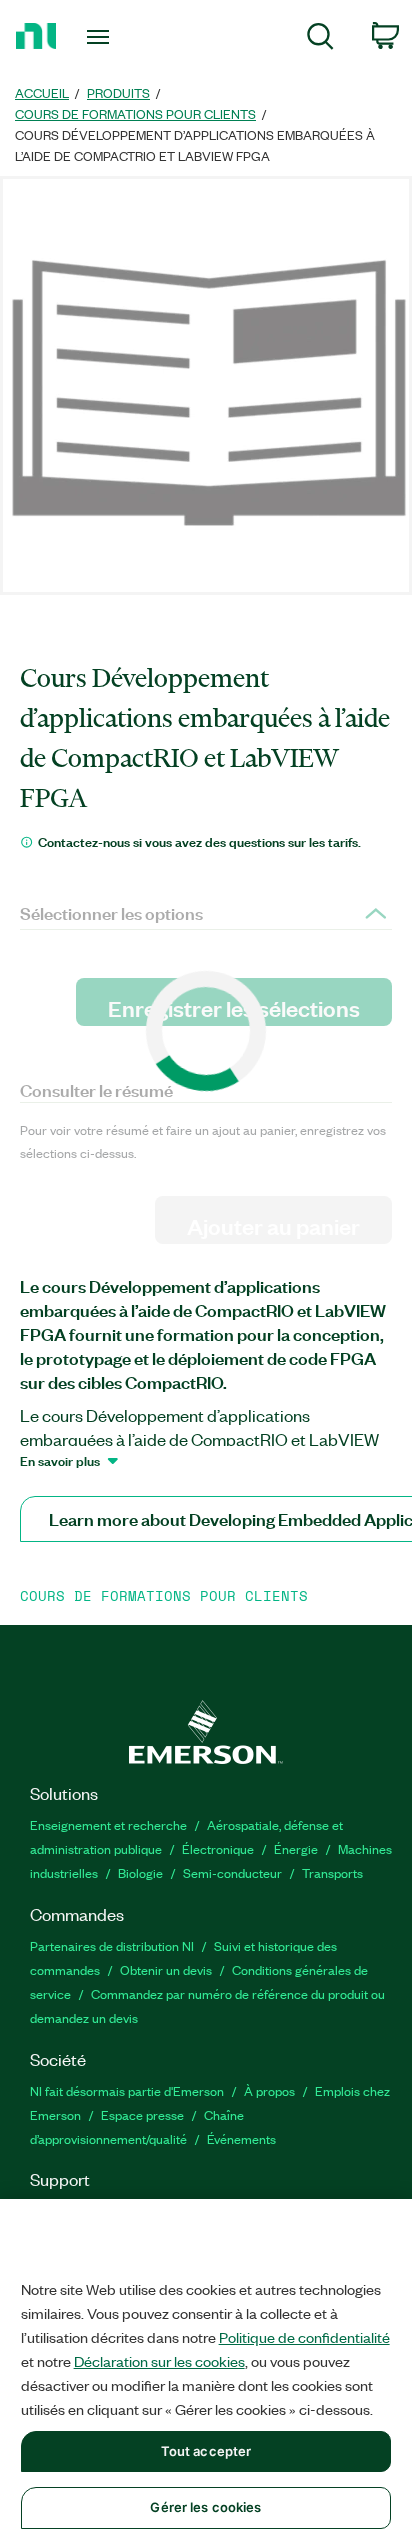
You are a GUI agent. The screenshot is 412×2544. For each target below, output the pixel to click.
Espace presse (142, 2114)
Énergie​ (296, 1848)
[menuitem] (320, 39)
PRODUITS (118, 92)
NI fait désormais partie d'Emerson (127, 2090)
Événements (241, 2138)
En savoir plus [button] (60, 1460)
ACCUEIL (42, 92)
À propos (269, 2090)
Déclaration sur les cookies (159, 2361)
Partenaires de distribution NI (112, 1945)
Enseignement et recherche (108, 1824)
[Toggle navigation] (102, 37)
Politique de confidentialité (304, 2337)
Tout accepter (206, 2451)
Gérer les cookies (205, 2507)
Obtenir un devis (166, 1969)
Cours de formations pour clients (135, 113)
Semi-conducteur (232, 1872)
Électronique (218, 1848)
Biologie (140, 1872)
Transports (332, 1872)
